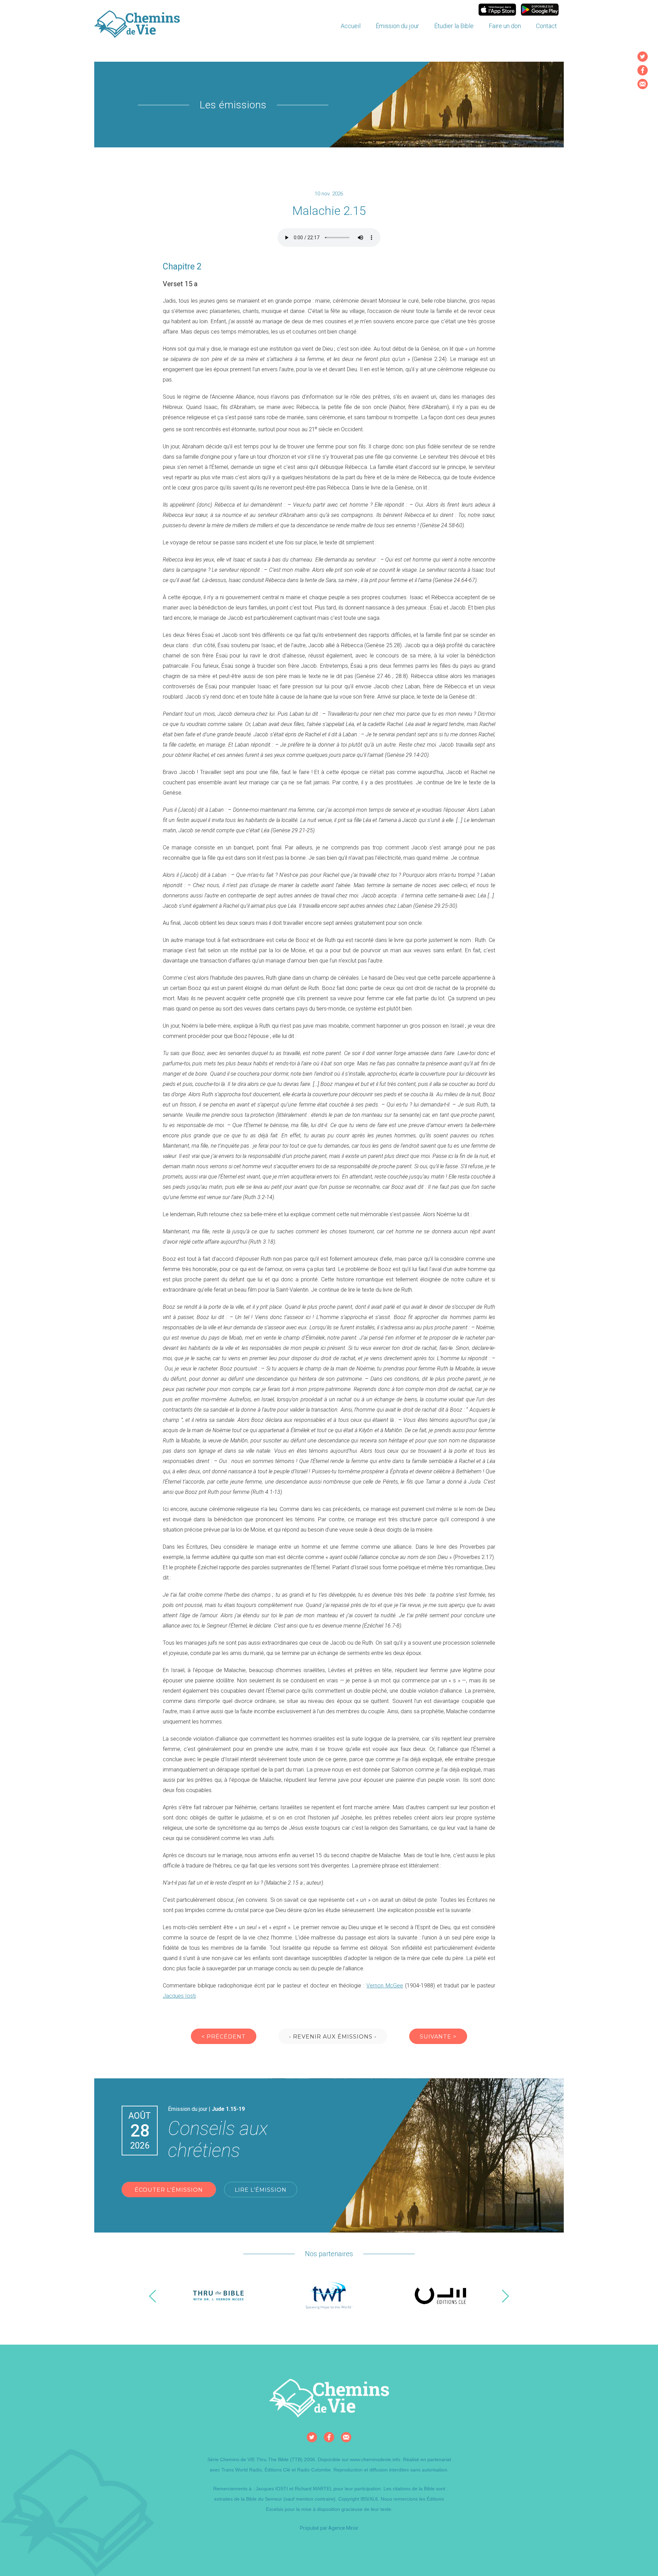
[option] (218, 2296)
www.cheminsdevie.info (375, 2459)
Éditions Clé (277, 2470)
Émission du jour (397, 26)
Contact (546, 26)
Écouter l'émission (169, 2190)
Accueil (351, 26)
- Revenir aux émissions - (333, 2037)
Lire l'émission (261, 2190)
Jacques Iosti (179, 1996)
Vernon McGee (385, 1986)
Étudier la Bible (454, 26)
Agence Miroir (343, 2528)
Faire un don (505, 26)
